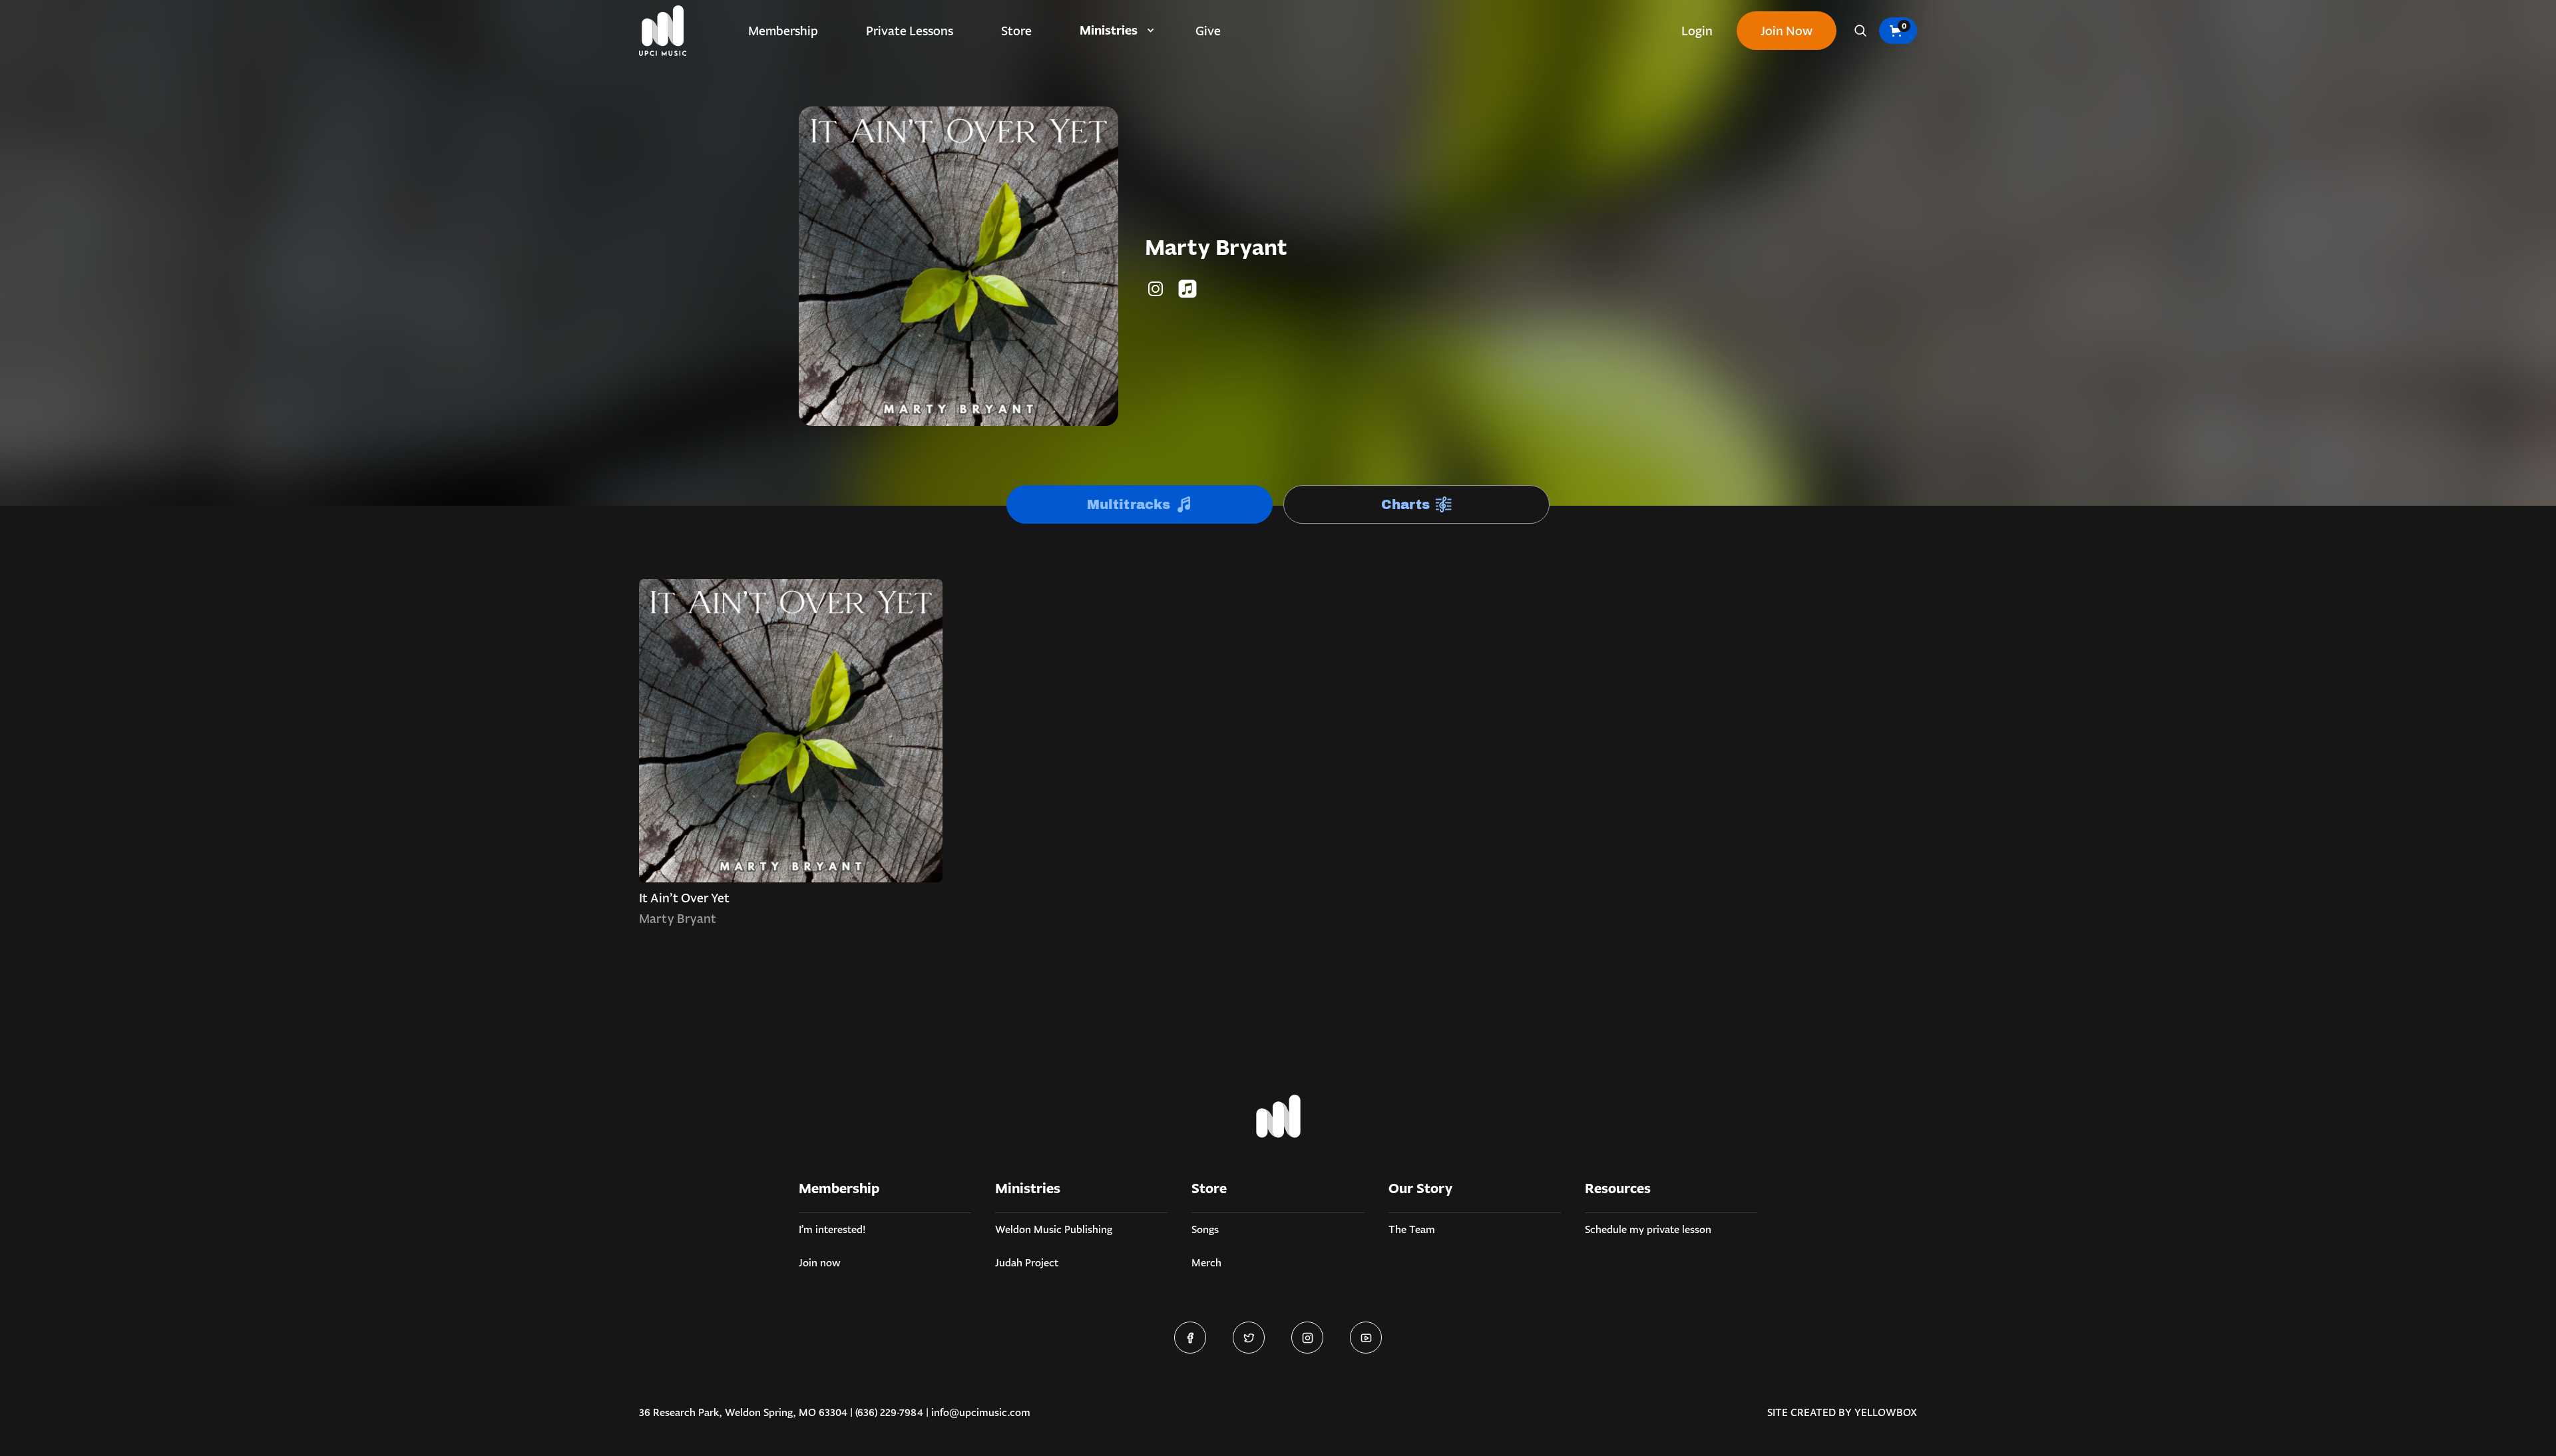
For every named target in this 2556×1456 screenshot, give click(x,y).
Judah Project (1027, 1263)
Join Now (1787, 31)
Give (1208, 31)
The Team (1412, 1229)
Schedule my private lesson (1648, 1229)
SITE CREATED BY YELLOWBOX (1842, 1412)
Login (1697, 31)
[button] (1114, 31)
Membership (783, 31)
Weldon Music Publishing (1054, 1229)
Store (1016, 31)
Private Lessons (910, 31)
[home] (663, 31)
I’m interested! (832, 1229)
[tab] (1140, 504)
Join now (820, 1263)
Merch (1206, 1263)
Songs (1205, 1229)
